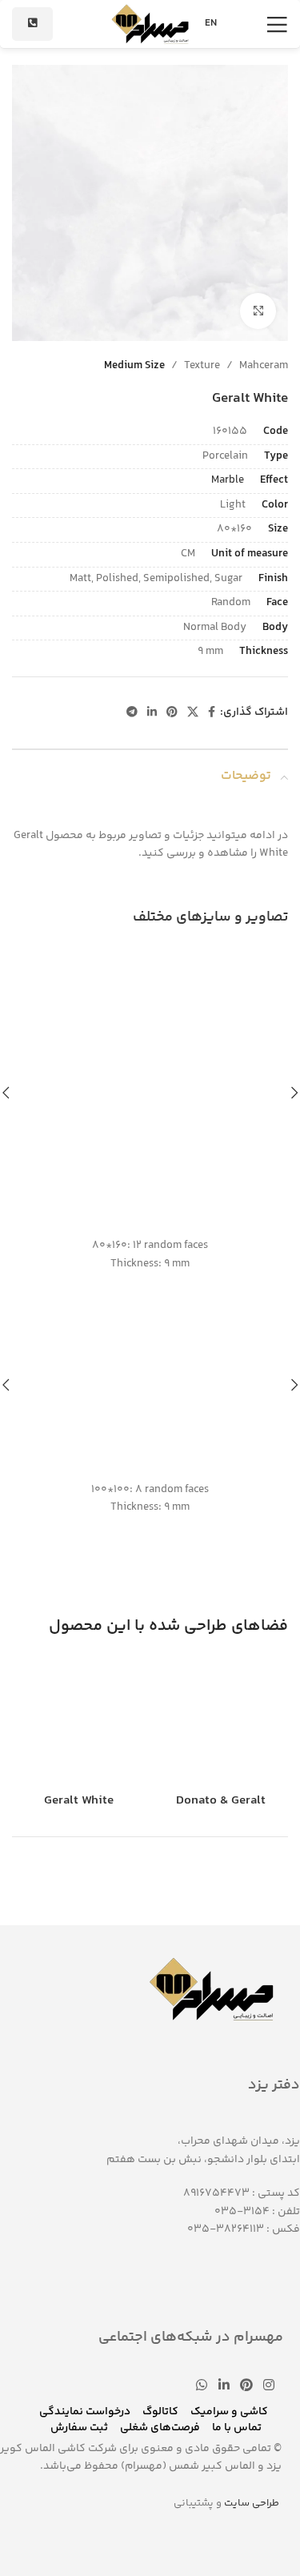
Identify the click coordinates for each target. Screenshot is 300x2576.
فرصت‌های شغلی (160, 2428)
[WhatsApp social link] (202, 2386)
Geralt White (79, 1801)
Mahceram (264, 366)
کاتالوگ (160, 2412)
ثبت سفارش (79, 2428)
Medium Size (134, 366)
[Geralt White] (79, 1721)
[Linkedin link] (152, 713)
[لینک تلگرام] (132, 713)
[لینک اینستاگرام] (269, 2386)
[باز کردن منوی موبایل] (277, 24)
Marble (228, 480)
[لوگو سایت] (150, 24)
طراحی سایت (252, 2503)
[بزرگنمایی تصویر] (258, 311)
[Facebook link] (212, 713)
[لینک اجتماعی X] (193, 713)
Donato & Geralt (221, 1801)
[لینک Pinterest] (172, 713)
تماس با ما (237, 2428)
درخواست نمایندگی (85, 2412)
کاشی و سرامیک (229, 2412)
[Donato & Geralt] (222, 1721)
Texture (202, 366)
